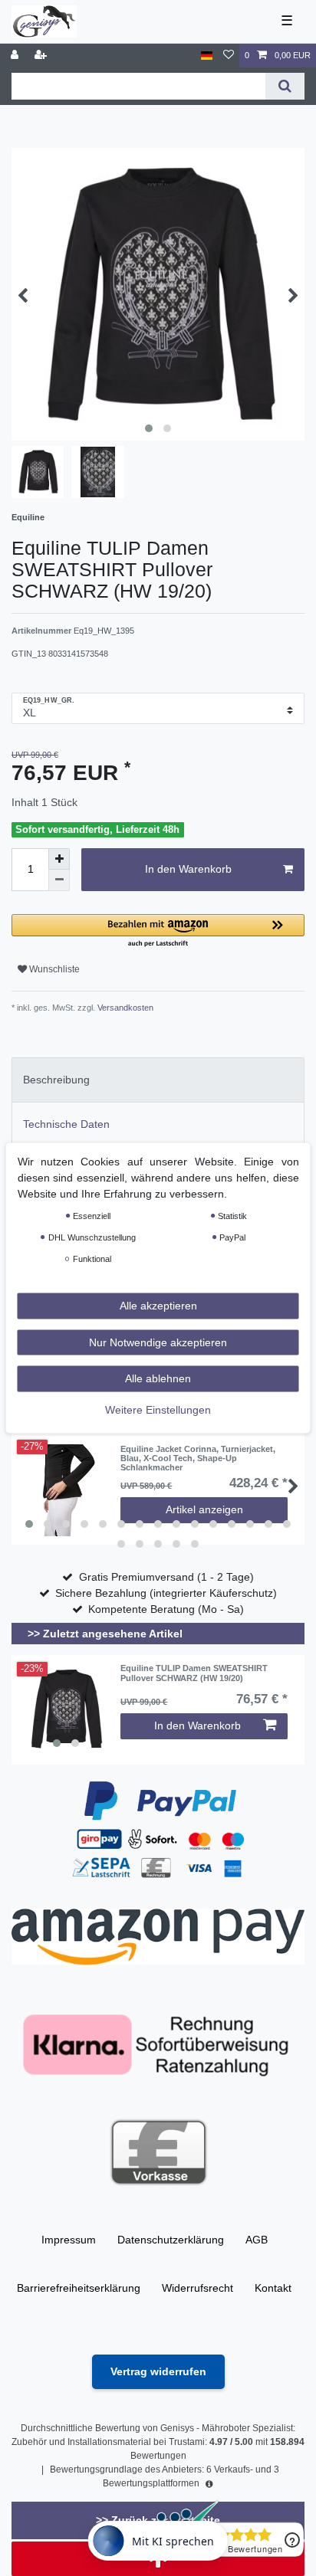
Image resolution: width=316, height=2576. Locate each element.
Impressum (69, 2240)
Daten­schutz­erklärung (171, 2240)
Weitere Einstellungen (158, 1409)
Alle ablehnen (158, 1378)
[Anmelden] (16, 56)
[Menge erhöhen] (59, 859)
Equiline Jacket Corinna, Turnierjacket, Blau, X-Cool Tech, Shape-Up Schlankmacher (198, 1458)
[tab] (158, 1080)
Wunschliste (53, 969)
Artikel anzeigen (204, 1509)
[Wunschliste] (229, 56)
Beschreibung (56, 1080)
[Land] (207, 56)
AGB (257, 2240)
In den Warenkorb (188, 869)
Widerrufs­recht (197, 2288)
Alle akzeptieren (158, 1306)
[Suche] (285, 86)
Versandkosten (124, 1008)
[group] (66, 1709)
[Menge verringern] (59, 880)
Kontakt (273, 2288)
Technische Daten (66, 1124)
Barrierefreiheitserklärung (79, 2288)
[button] (158, 931)
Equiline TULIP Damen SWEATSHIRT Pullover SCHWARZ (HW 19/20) (194, 1673)
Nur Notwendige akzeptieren (158, 1342)
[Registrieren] (42, 56)
